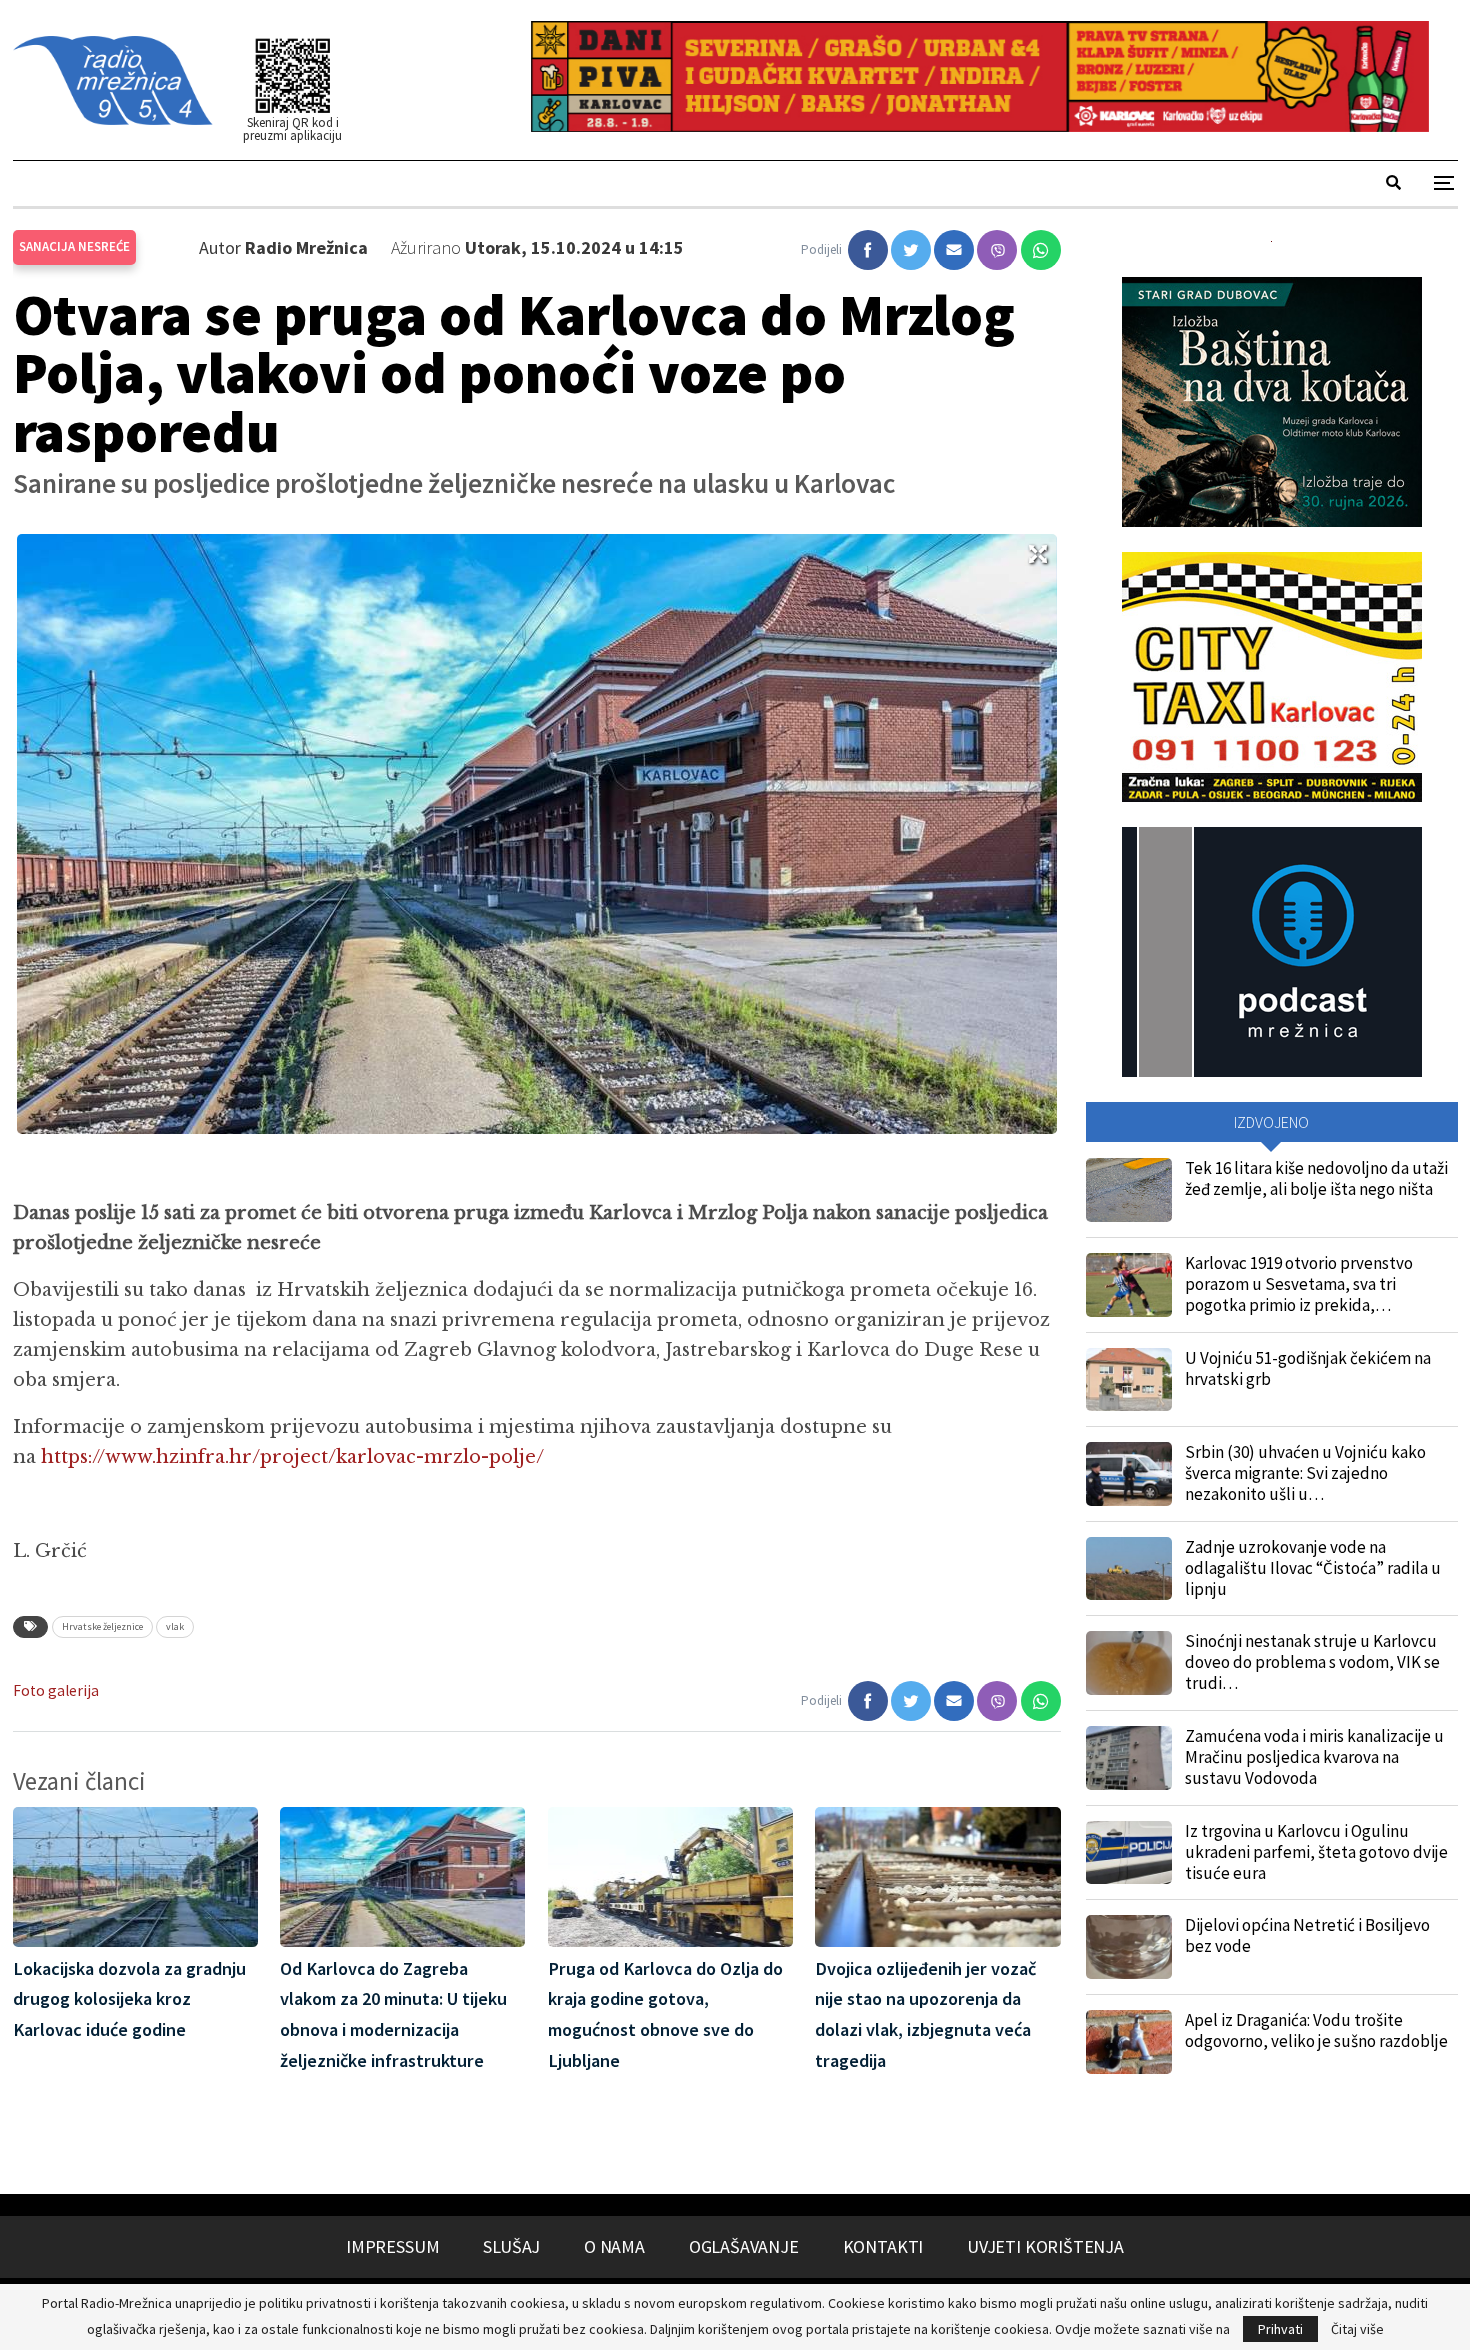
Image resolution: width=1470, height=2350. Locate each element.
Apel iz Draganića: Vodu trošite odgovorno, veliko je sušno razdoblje (1316, 2030)
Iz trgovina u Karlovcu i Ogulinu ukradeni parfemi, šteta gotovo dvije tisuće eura (1316, 1852)
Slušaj (511, 2246)
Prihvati (1280, 2329)
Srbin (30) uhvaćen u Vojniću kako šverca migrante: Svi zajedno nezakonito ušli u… (1305, 1473)
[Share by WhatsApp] (1041, 250)
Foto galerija (56, 1690)
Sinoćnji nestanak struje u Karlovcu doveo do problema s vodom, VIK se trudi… (1312, 1662)
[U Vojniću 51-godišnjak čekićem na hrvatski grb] (1129, 1380)
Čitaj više (1357, 2329)
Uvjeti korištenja (1045, 2246)
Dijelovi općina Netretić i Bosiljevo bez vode (1307, 1935)
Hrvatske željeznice (102, 1626)
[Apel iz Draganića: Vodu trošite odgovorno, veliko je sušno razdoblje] (1129, 2042)
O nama (614, 2246)
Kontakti (883, 2246)
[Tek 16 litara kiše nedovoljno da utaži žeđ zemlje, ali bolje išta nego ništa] (1129, 1190)
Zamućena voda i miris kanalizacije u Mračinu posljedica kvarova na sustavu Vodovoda (1314, 1757)
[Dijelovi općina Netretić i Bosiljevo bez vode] (1129, 1947)
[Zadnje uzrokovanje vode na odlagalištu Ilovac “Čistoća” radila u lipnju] (1129, 1569)
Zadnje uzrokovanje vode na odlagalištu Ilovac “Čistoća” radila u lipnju (1313, 1568)
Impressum (392, 2246)
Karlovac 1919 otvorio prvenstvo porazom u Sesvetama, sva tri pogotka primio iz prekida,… (1299, 1284)
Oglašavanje (744, 2246)
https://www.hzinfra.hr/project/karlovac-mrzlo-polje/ (290, 1457)
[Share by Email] (954, 250)
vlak (175, 1626)
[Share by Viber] (997, 250)
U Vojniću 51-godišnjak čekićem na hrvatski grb (1308, 1368)
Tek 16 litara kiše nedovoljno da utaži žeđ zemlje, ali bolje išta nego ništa (1316, 1178)
